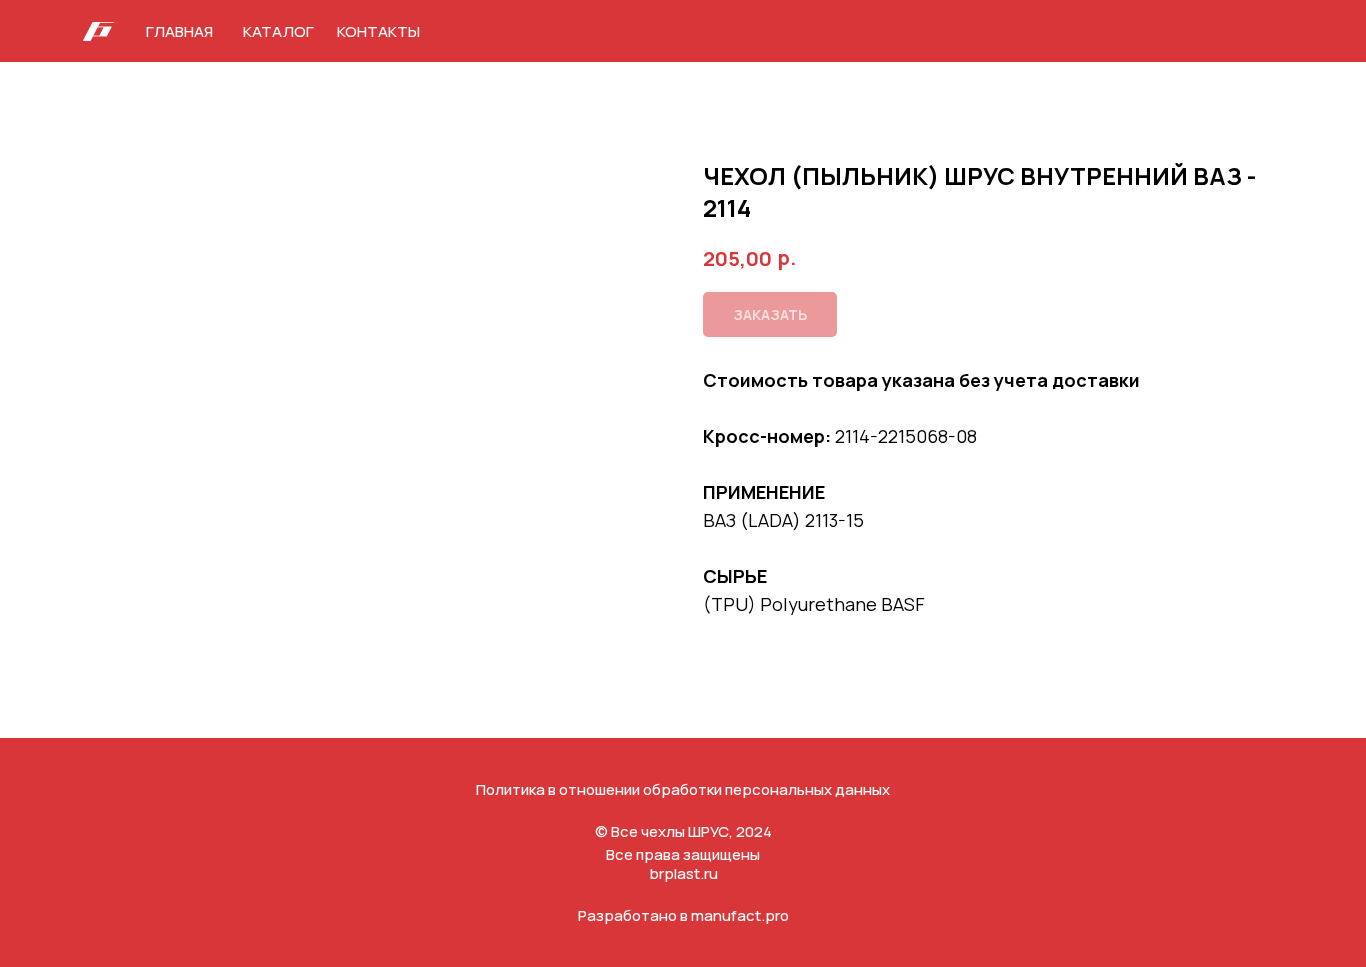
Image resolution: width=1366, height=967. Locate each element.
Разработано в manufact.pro (683, 915)
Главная (179, 31)
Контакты (378, 31)
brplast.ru (683, 873)
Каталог (278, 31)
